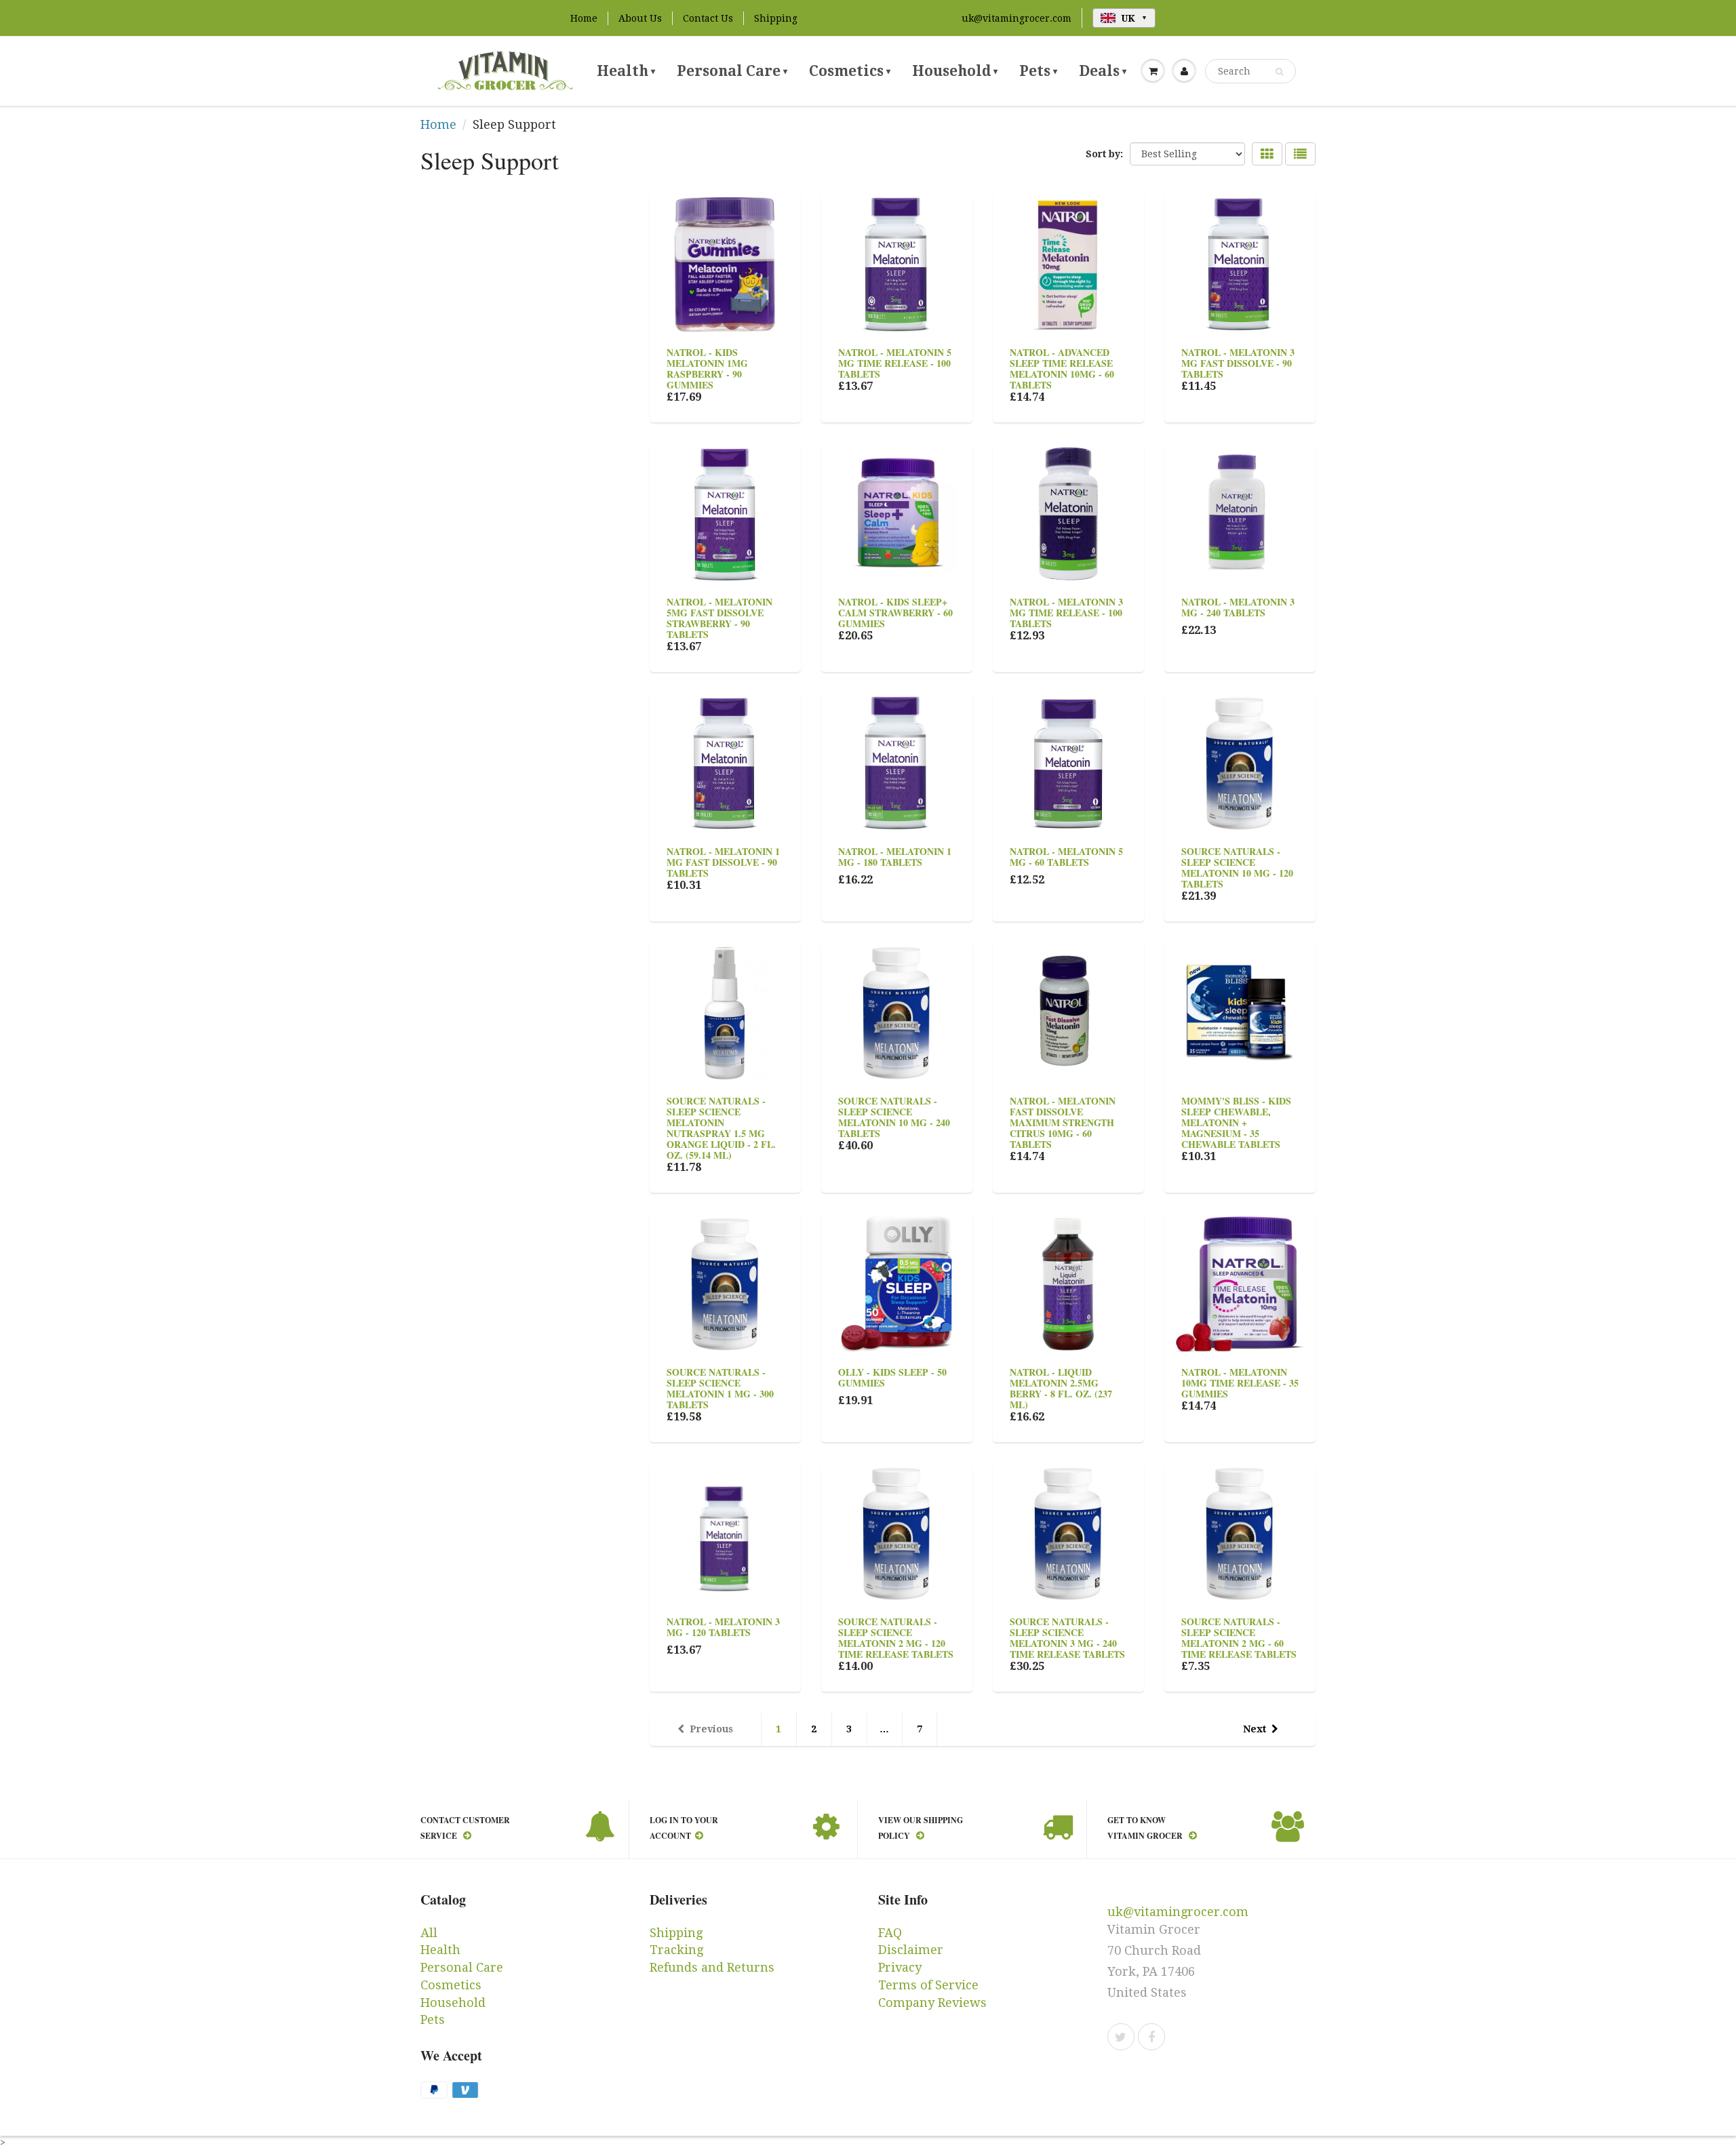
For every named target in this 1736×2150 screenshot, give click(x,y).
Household (955, 71)
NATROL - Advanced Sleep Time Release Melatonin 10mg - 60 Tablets (1062, 369)
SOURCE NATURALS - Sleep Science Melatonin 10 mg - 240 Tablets (894, 1117)
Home (584, 18)
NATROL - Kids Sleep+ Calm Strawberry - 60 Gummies (895, 613)
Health (626, 71)
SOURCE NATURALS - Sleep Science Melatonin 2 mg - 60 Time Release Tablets (1239, 1638)
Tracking (676, 1950)
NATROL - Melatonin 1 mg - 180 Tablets (895, 857)
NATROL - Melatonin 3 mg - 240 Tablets (1238, 607)
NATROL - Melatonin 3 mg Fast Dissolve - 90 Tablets (1238, 363)
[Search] (1279, 72)
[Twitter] (1121, 2037)
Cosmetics (850, 71)
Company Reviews (932, 2003)
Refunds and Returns (712, 1967)
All (429, 1933)
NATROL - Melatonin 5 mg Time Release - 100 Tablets (895, 363)
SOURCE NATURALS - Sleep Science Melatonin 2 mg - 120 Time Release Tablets (896, 1638)
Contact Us (708, 18)
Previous (711, 1729)
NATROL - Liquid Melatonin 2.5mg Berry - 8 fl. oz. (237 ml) (1061, 1388)
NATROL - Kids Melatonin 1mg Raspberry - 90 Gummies (707, 369)
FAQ (890, 1933)
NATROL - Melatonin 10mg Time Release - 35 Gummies (1240, 1383)
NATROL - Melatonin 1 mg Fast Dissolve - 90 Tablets (723, 862)
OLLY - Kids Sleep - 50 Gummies (892, 1377)
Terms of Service (928, 1985)
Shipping (776, 18)
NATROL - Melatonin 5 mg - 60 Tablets (1066, 857)
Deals (1103, 71)
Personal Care (732, 71)
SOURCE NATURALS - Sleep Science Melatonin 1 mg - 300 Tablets (720, 1388)
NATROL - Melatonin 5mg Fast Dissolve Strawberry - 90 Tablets (719, 618)
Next (1255, 1729)
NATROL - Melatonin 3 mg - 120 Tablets (723, 1627)
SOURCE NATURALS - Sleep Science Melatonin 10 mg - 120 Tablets (1237, 868)
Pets (1038, 71)
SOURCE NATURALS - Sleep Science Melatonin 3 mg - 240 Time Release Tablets (1067, 1638)
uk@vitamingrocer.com (1017, 18)
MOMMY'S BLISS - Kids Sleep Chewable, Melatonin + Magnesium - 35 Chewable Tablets (1236, 1122)
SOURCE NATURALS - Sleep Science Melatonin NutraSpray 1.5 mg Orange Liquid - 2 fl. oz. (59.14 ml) (721, 1128)
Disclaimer (911, 1950)
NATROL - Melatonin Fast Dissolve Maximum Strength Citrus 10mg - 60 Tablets (1063, 1122)
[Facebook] (1151, 2037)
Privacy (900, 1967)
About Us (640, 18)
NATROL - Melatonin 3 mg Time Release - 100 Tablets (1066, 613)
